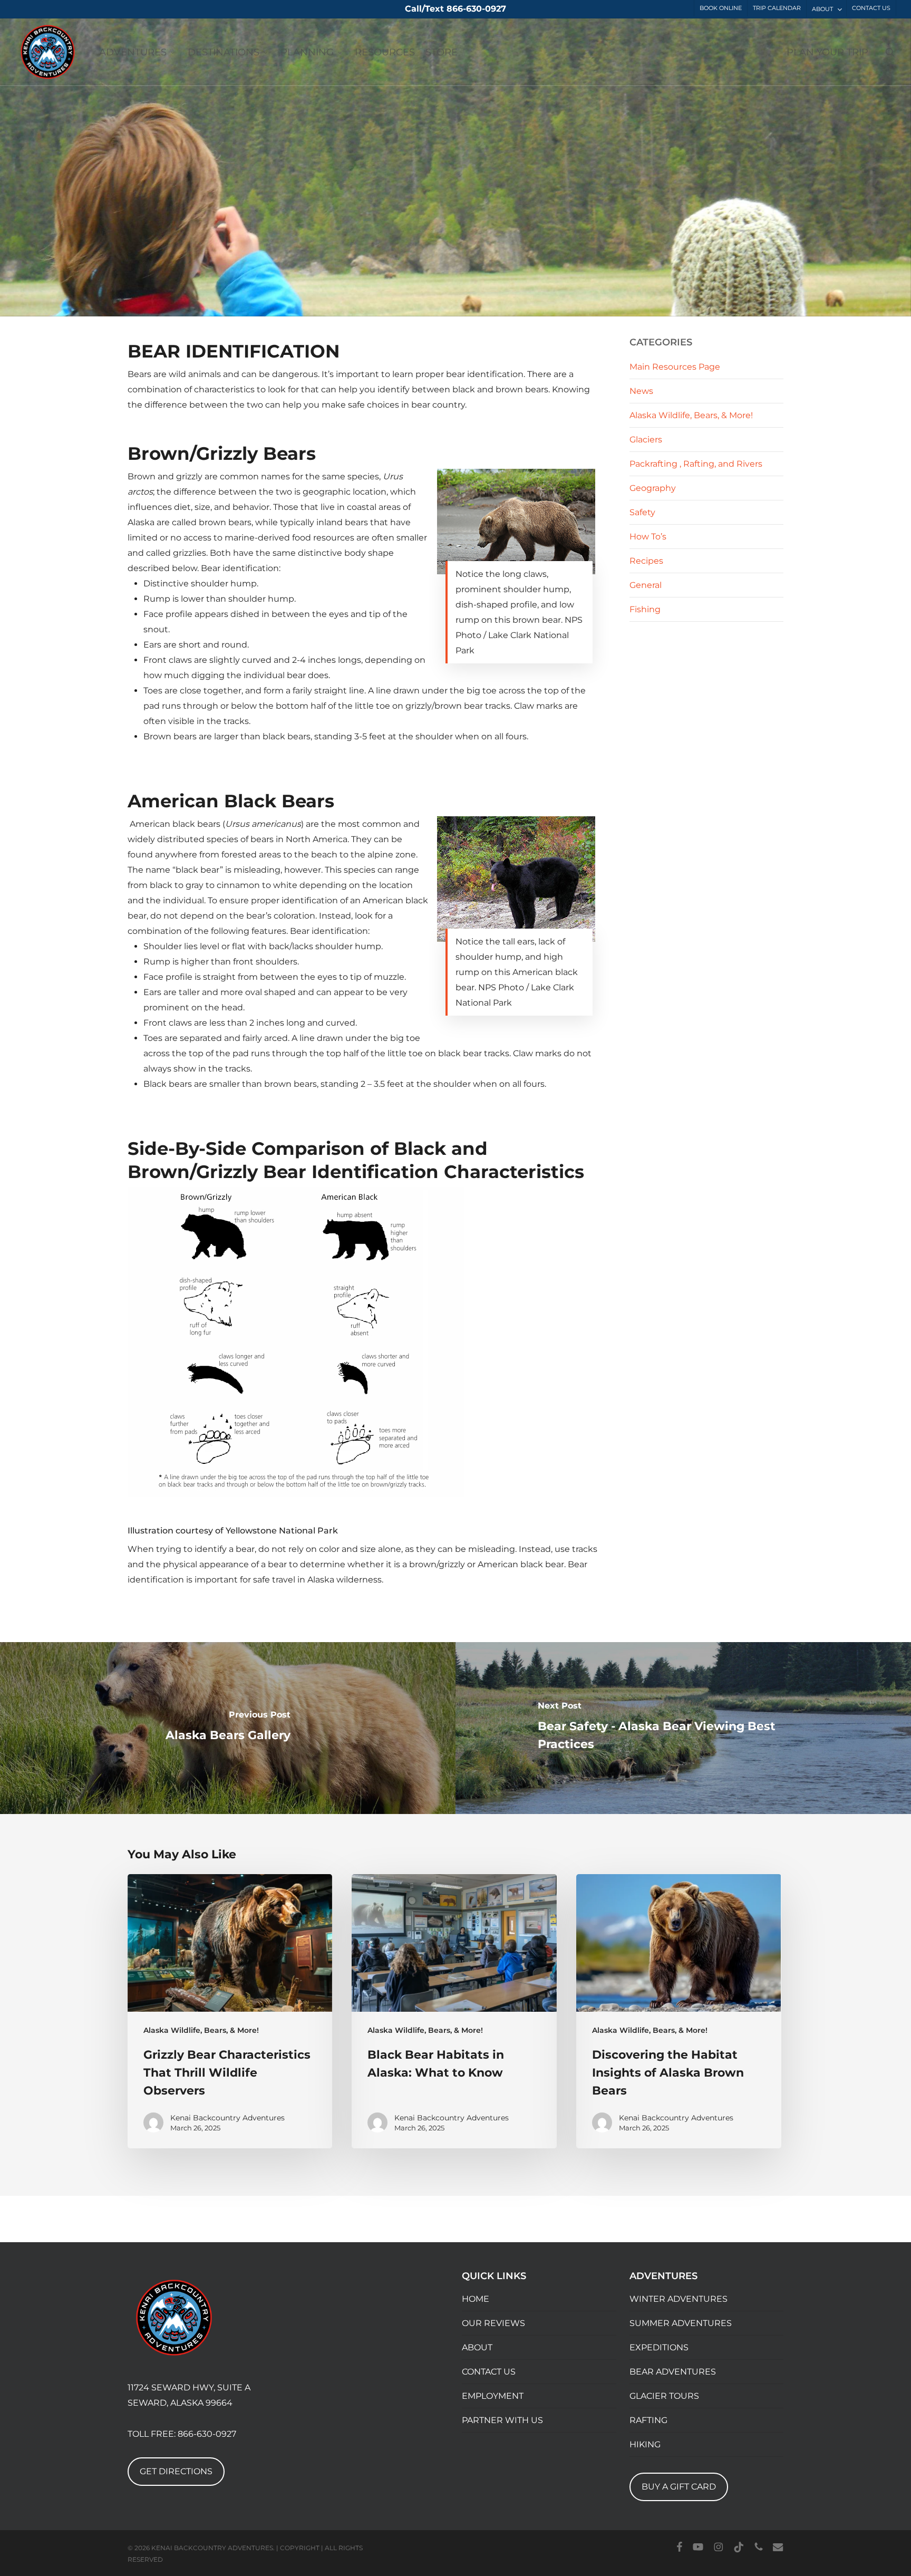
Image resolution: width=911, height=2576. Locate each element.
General (646, 585)
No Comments (740, 251)
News (641, 391)
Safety (521, 303)
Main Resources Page (675, 367)
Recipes (646, 561)
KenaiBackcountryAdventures (205, 303)
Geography (653, 488)
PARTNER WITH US (502, 2420)
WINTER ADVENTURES (679, 2299)
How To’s (648, 537)
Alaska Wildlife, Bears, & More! (442, 303)
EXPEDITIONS (659, 2347)
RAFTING (648, 2420)
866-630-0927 (207, 2434)
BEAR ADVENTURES (673, 2372)
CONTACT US (489, 2372)
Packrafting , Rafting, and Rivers (696, 464)
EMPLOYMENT (493, 2396)
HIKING (645, 2444)
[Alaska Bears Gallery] (228, 1728)
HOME (476, 2299)
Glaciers (646, 440)
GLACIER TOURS (664, 2396)
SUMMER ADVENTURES (681, 2323)
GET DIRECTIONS (176, 2471)
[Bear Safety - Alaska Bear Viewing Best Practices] (683, 1728)
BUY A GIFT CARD (679, 2487)
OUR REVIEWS (493, 2323)
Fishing (645, 609)
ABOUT (477, 2347)
